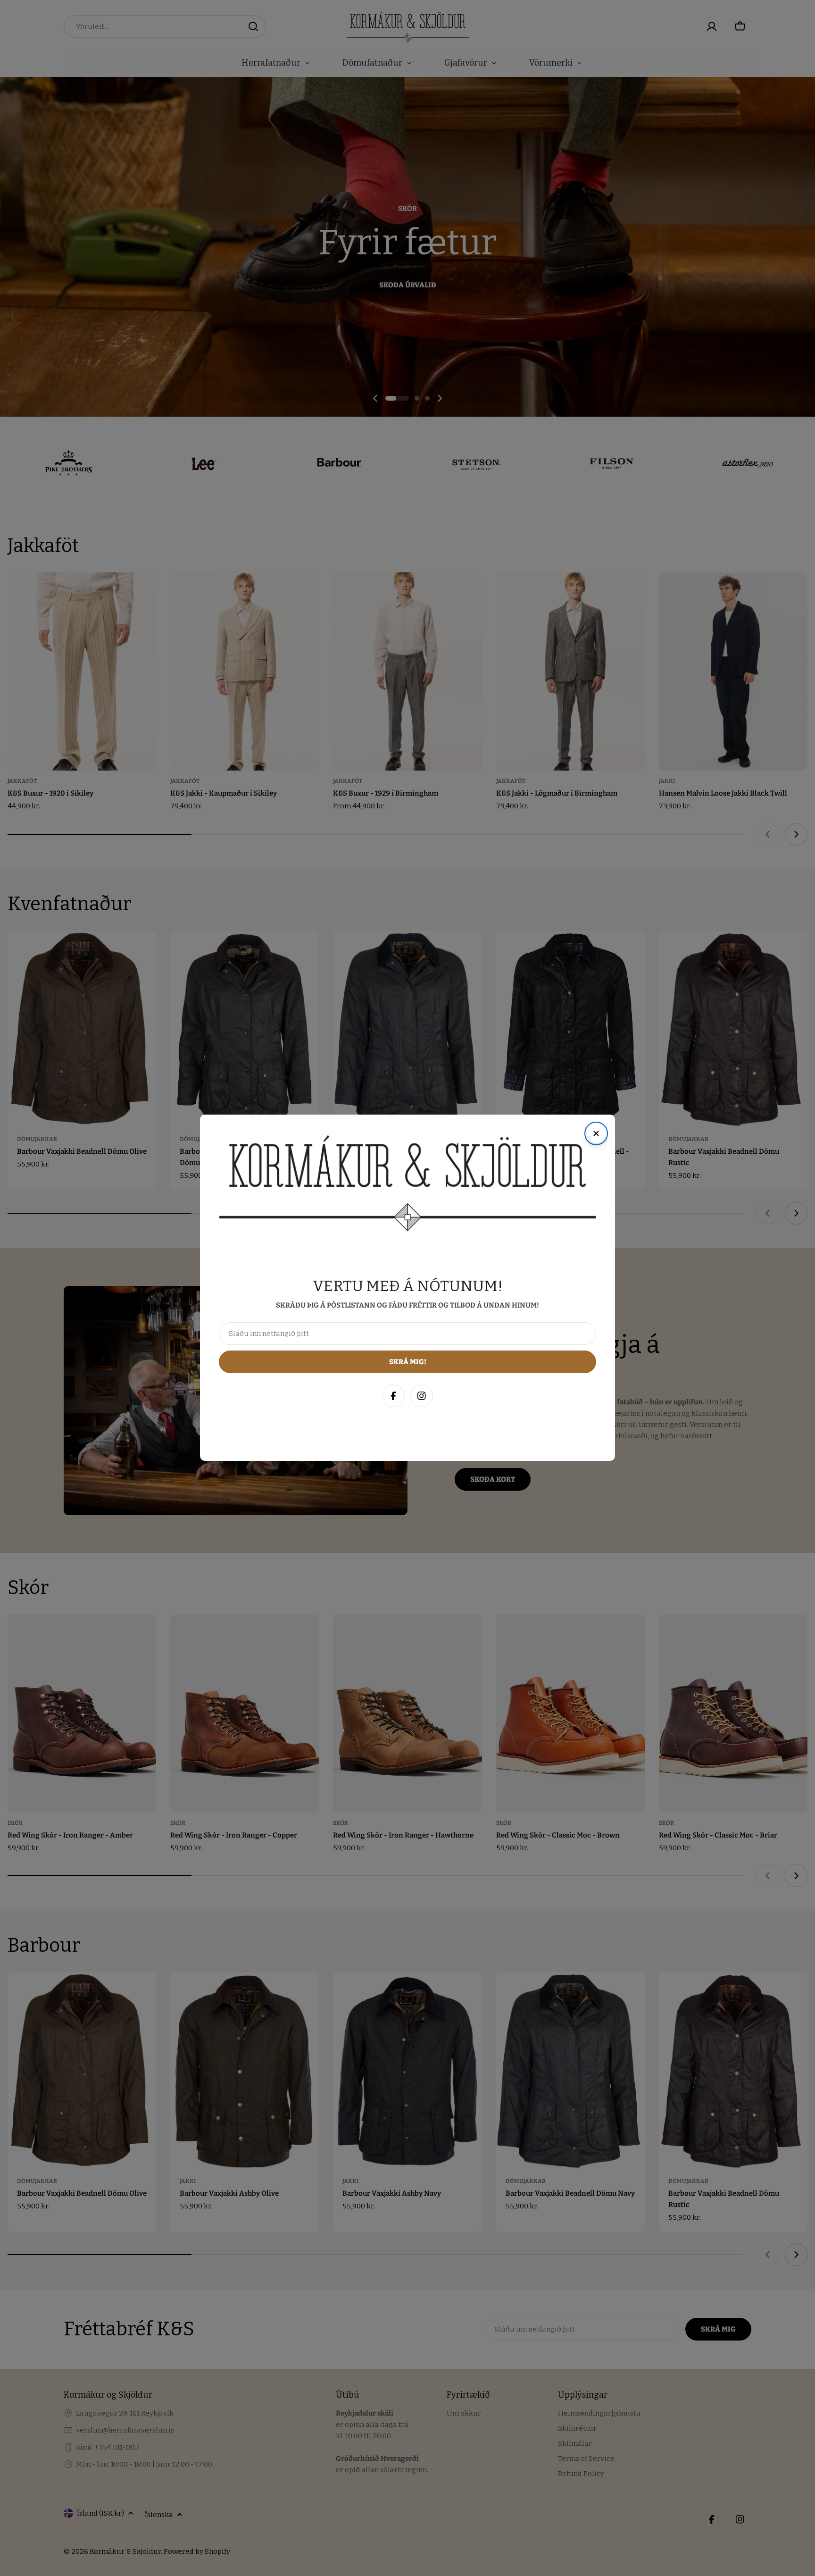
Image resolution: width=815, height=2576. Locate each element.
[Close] (798, 2364)
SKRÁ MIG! (682, 2523)
